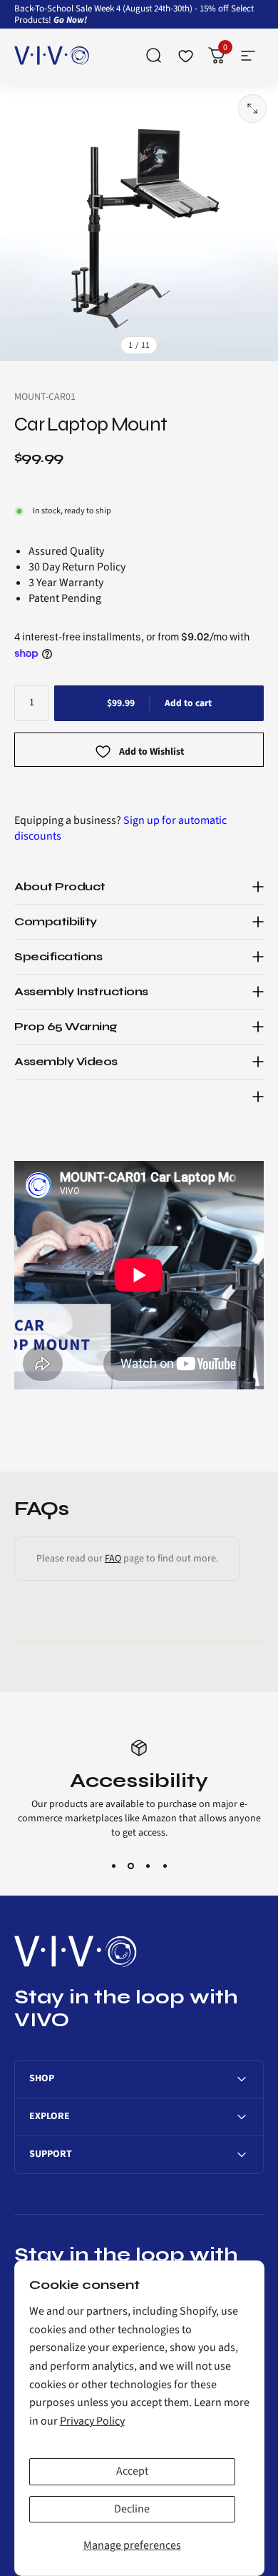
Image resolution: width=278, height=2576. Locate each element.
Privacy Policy (92, 2421)
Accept (132, 2471)
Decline (132, 2509)
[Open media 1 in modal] (252, 109)
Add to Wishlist (151, 753)
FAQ (113, 1559)
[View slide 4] (165, 1866)
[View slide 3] (148, 1866)
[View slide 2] (130, 1866)
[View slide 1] (113, 1866)
